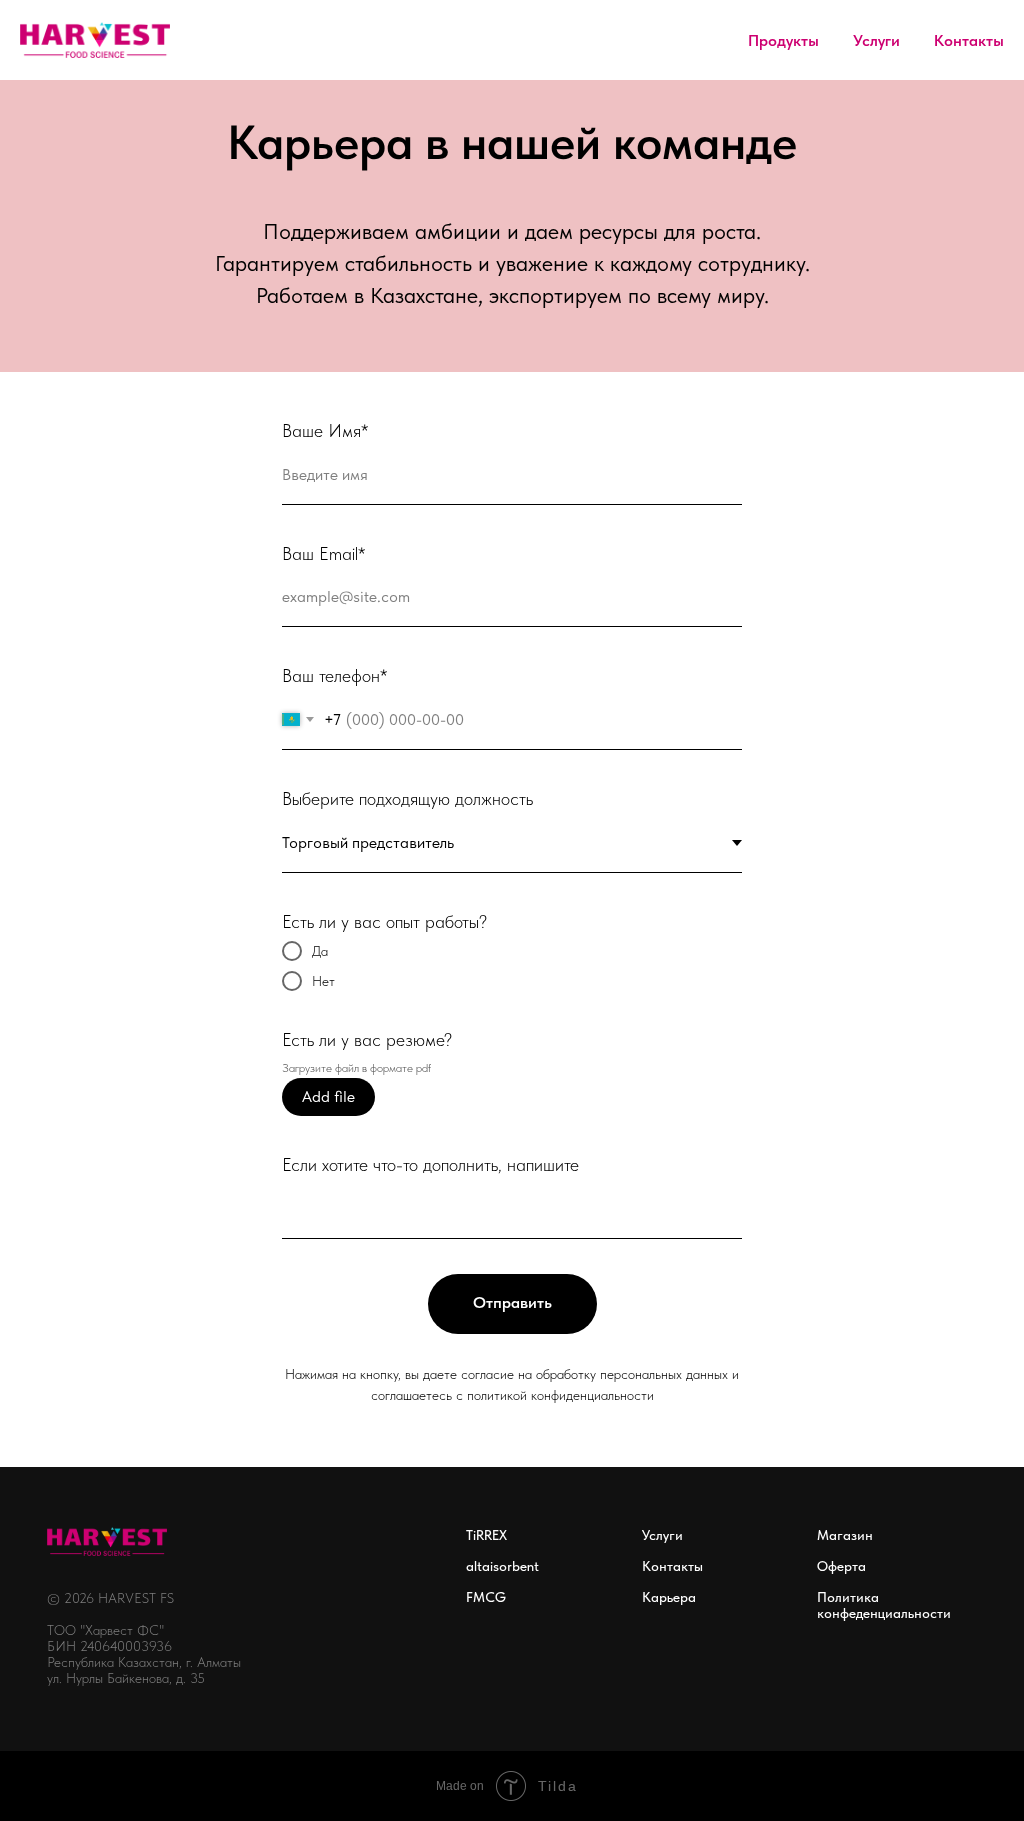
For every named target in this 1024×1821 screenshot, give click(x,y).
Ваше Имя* (325, 430)
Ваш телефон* (334, 675)
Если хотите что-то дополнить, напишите (430, 1164)
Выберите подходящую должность (407, 798)
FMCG (486, 1597)
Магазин (845, 1535)
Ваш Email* (323, 553)
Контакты (969, 40)
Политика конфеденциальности (884, 1605)
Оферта (841, 1566)
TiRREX (486, 1535)
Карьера (669, 1597)
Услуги (876, 40)
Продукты (783, 40)
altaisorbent (502, 1566)
